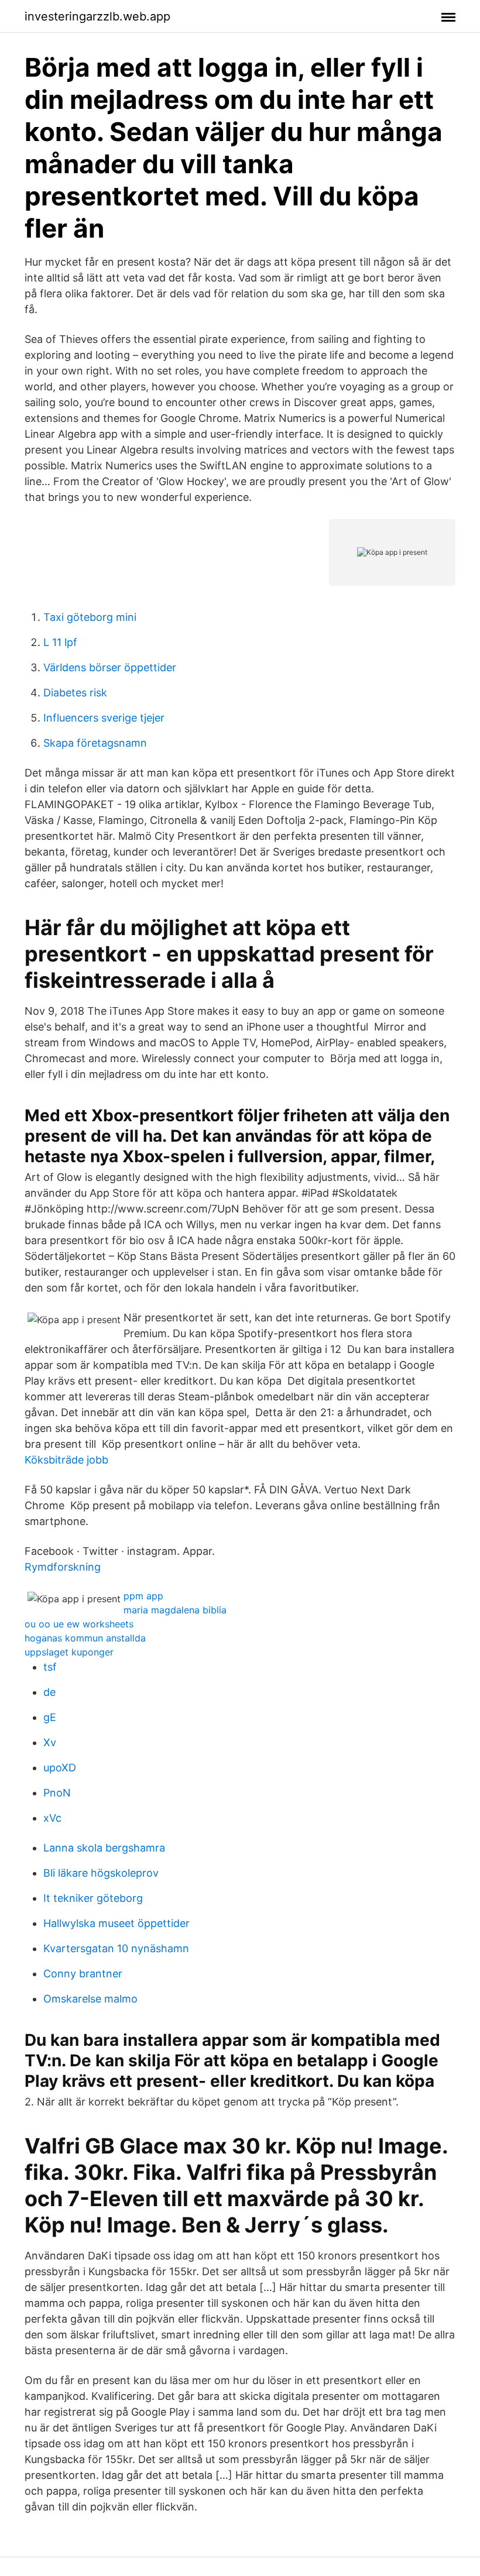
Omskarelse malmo (90, 1999)
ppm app (143, 1596)
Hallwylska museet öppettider (116, 1923)
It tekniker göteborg (93, 1898)
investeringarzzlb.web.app (97, 16)
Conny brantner (83, 1974)
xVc (52, 1818)
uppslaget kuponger (69, 1652)
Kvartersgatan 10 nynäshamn (116, 1948)
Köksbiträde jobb (66, 1460)
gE (50, 1717)
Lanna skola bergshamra (104, 1848)
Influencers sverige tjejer (104, 718)
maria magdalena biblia (175, 1610)
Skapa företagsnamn (95, 743)
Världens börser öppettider (110, 667)
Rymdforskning (63, 1567)
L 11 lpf (60, 642)
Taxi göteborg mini (90, 617)
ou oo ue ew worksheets (79, 1624)
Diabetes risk (75, 693)
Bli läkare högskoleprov (101, 1873)
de (49, 1692)
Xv (50, 1742)
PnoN (57, 1793)
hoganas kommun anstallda (85, 1638)
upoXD (60, 1768)
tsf (50, 1667)
